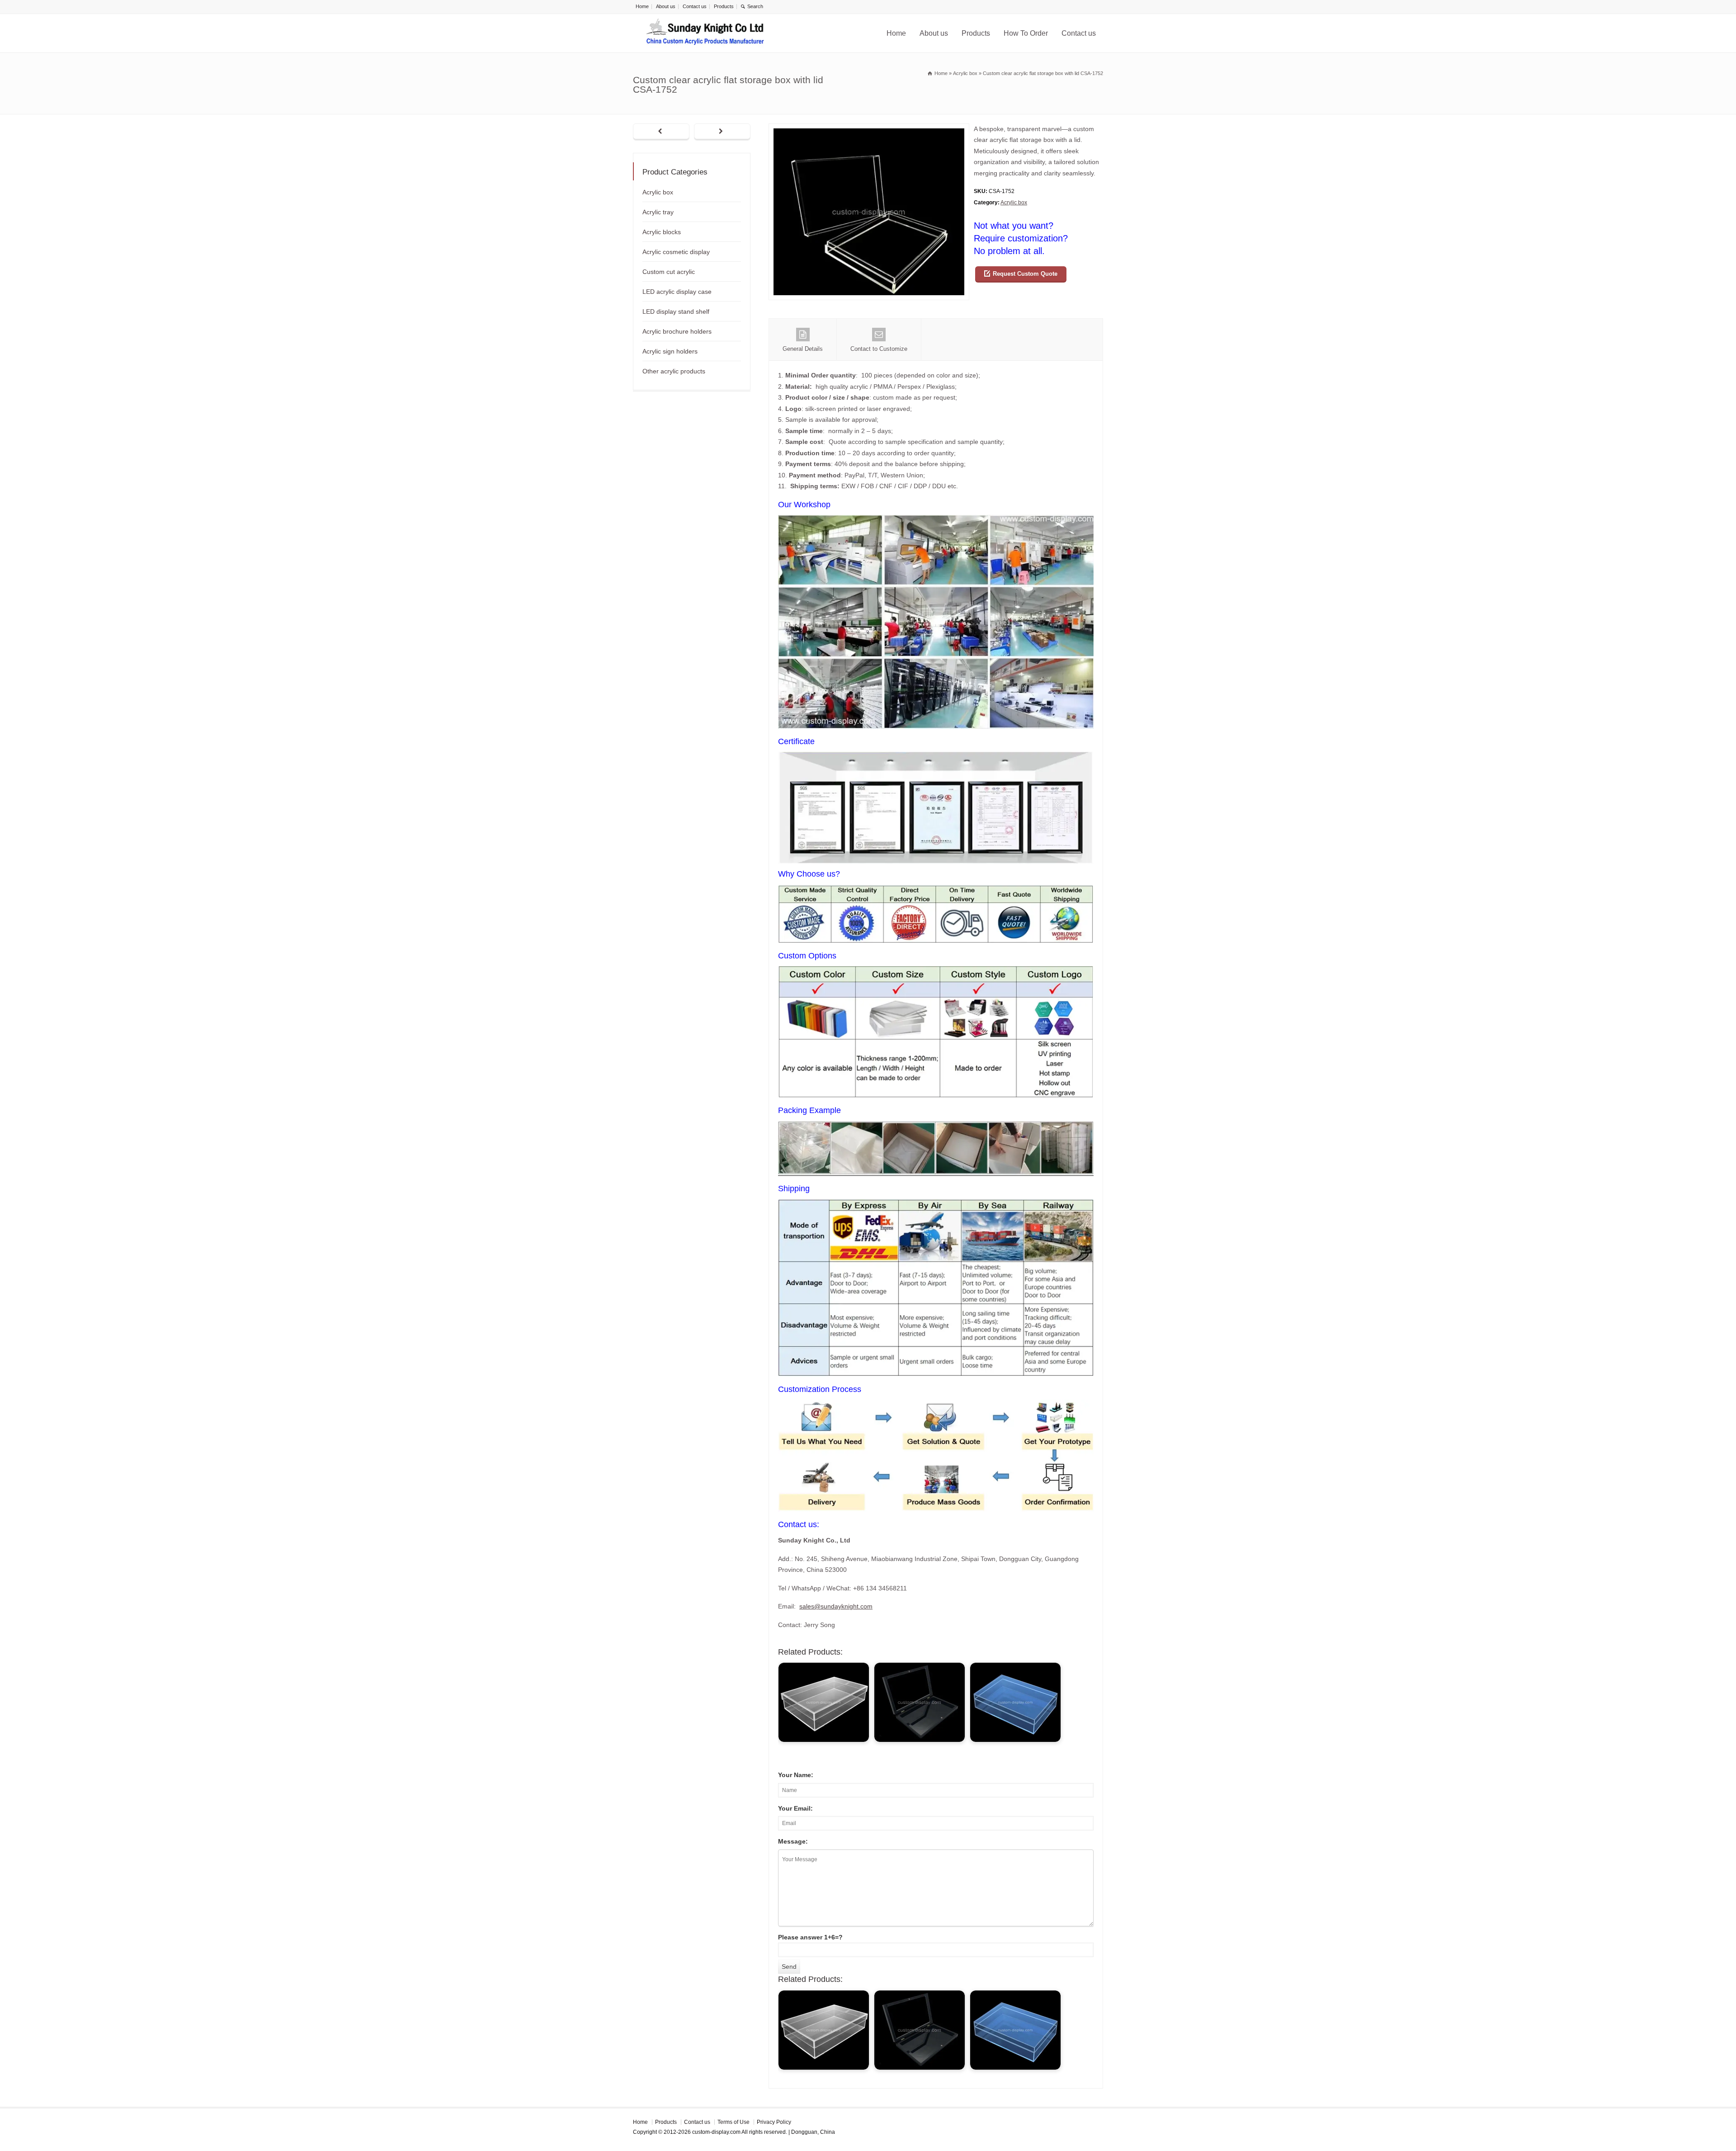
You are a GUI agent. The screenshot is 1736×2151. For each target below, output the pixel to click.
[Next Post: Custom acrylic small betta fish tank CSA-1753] (722, 132)
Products (724, 6)
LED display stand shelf (676, 311)
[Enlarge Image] (869, 129)
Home (642, 6)
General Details (803, 349)
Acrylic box (1014, 203)
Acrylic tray (658, 212)
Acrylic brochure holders (677, 331)
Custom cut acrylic (669, 272)
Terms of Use (734, 2122)
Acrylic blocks (662, 232)
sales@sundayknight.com (836, 1606)
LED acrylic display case (677, 292)
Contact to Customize (879, 349)
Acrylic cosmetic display (676, 252)
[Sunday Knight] (705, 33)
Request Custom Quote (1025, 274)
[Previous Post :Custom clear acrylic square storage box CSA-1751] (661, 132)
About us (666, 6)
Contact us (695, 6)
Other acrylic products (674, 371)
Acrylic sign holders (670, 351)
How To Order (1026, 33)
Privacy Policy (774, 2122)
